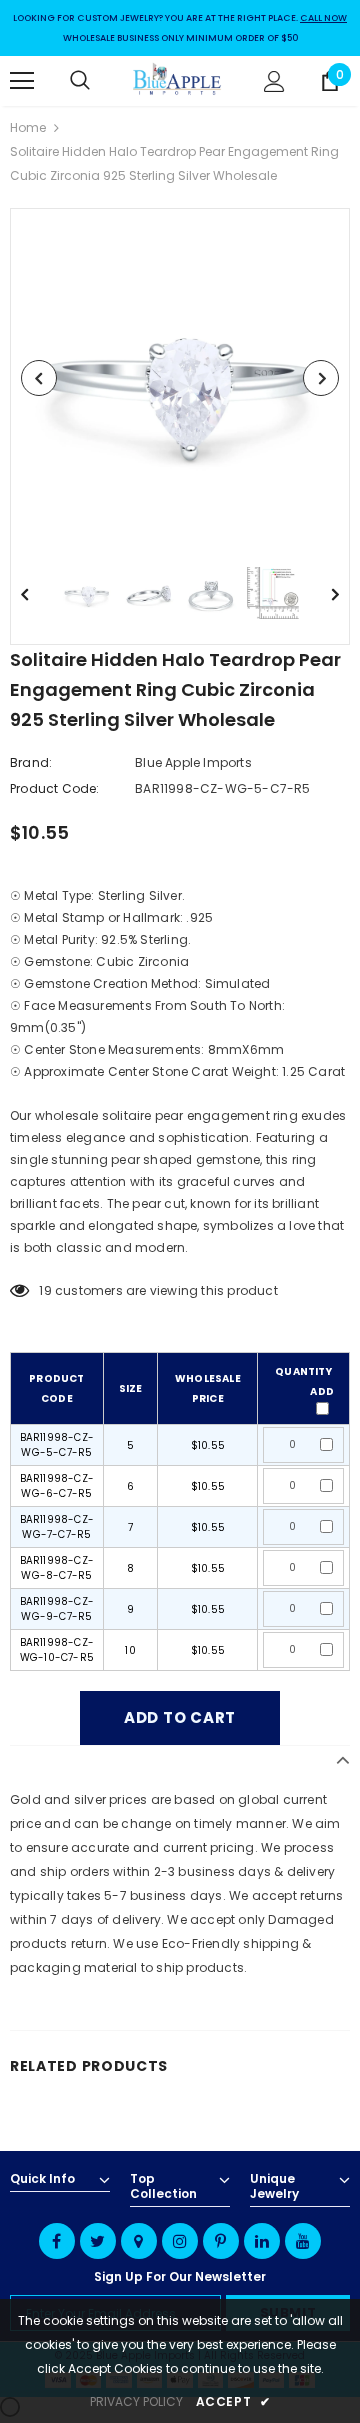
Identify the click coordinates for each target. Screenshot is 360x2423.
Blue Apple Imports (193, 762)
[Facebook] (57, 2241)
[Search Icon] (100, 81)
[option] (180, 378)
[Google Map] (139, 2241)
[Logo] (177, 81)
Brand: (31, 762)
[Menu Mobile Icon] (22, 81)
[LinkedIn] (262, 2241)
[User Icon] (274, 81)
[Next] (321, 378)
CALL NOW (323, 18)
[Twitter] (98, 2241)
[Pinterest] (221, 2241)
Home (28, 127)
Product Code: (55, 788)
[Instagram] (180, 2241)
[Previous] (39, 378)
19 (45, 1290)
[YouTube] (303, 2241)
